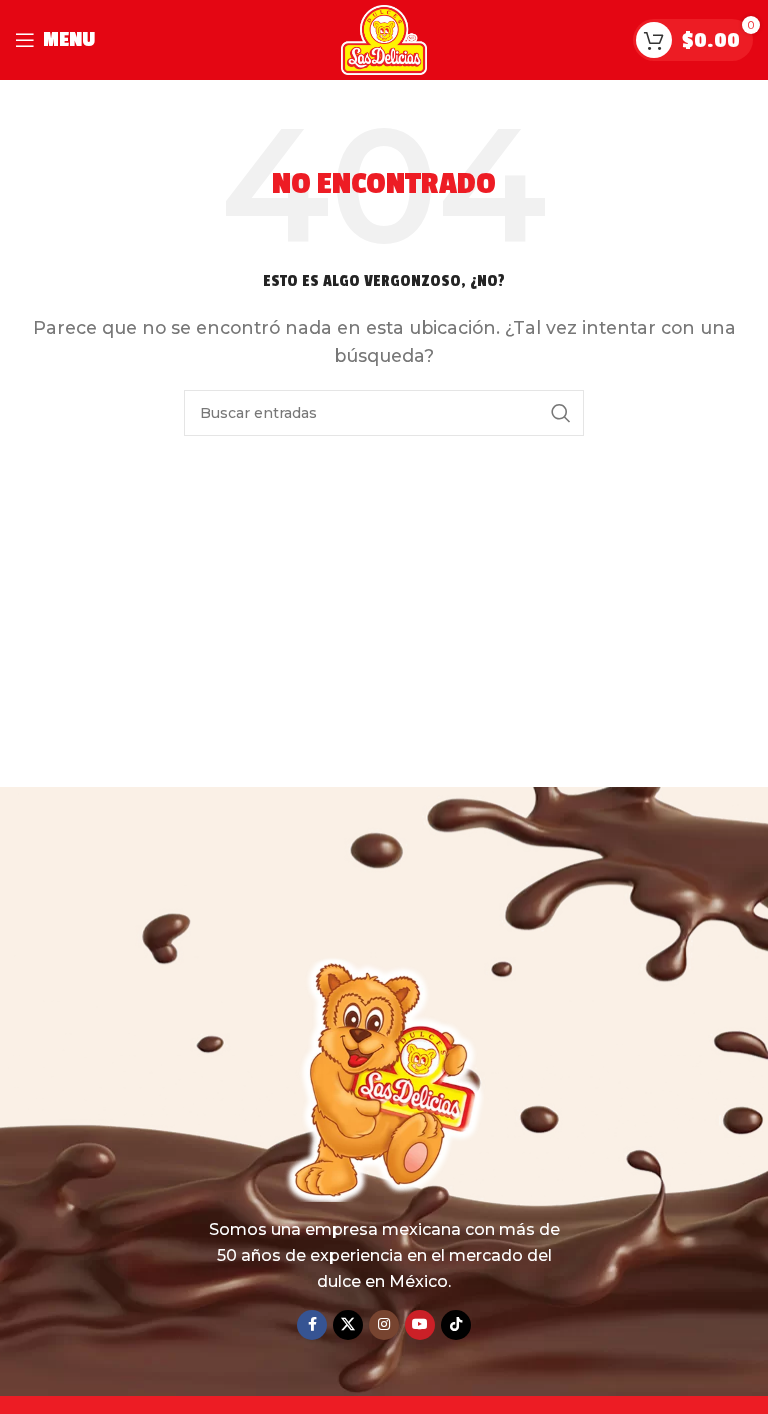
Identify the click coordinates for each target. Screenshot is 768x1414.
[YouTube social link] (420, 1325)
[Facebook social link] (312, 1325)
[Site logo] (384, 38)
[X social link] (348, 1325)
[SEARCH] (561, 413)
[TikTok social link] (456, 1325)
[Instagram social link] (384, 1325)
